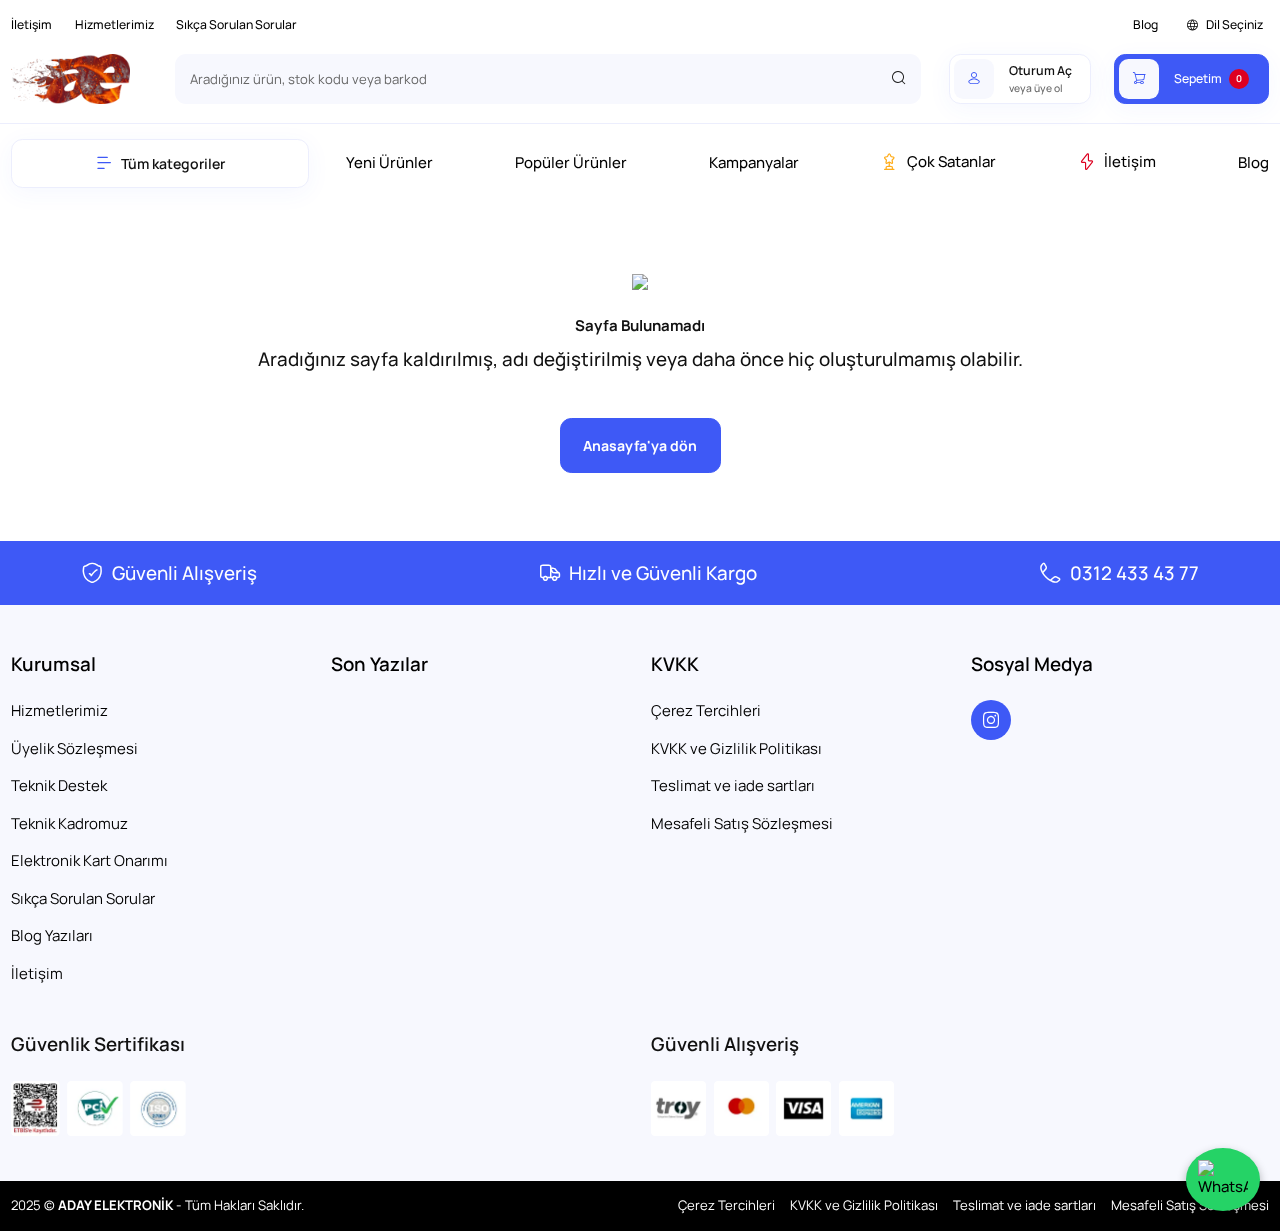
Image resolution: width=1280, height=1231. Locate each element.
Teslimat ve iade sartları (733, 785)
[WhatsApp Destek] (1223, 1179)
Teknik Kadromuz (69, 823)
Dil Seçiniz (1234, 24)
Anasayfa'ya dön (640, 445)
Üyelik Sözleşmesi (74, 748)
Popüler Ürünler (571, 162)
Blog (1145, 24)
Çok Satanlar (951, 161)
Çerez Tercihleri (706, 710)
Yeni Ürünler (389, 162)
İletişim (31, 24)
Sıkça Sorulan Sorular (236, 24)
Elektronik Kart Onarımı (89, 860)
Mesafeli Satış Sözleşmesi (742, 823)
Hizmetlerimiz (114, 24)
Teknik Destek (59, 785)
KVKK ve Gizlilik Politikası (736, 748)
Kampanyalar (754, 162)
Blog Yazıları (52, 935)
